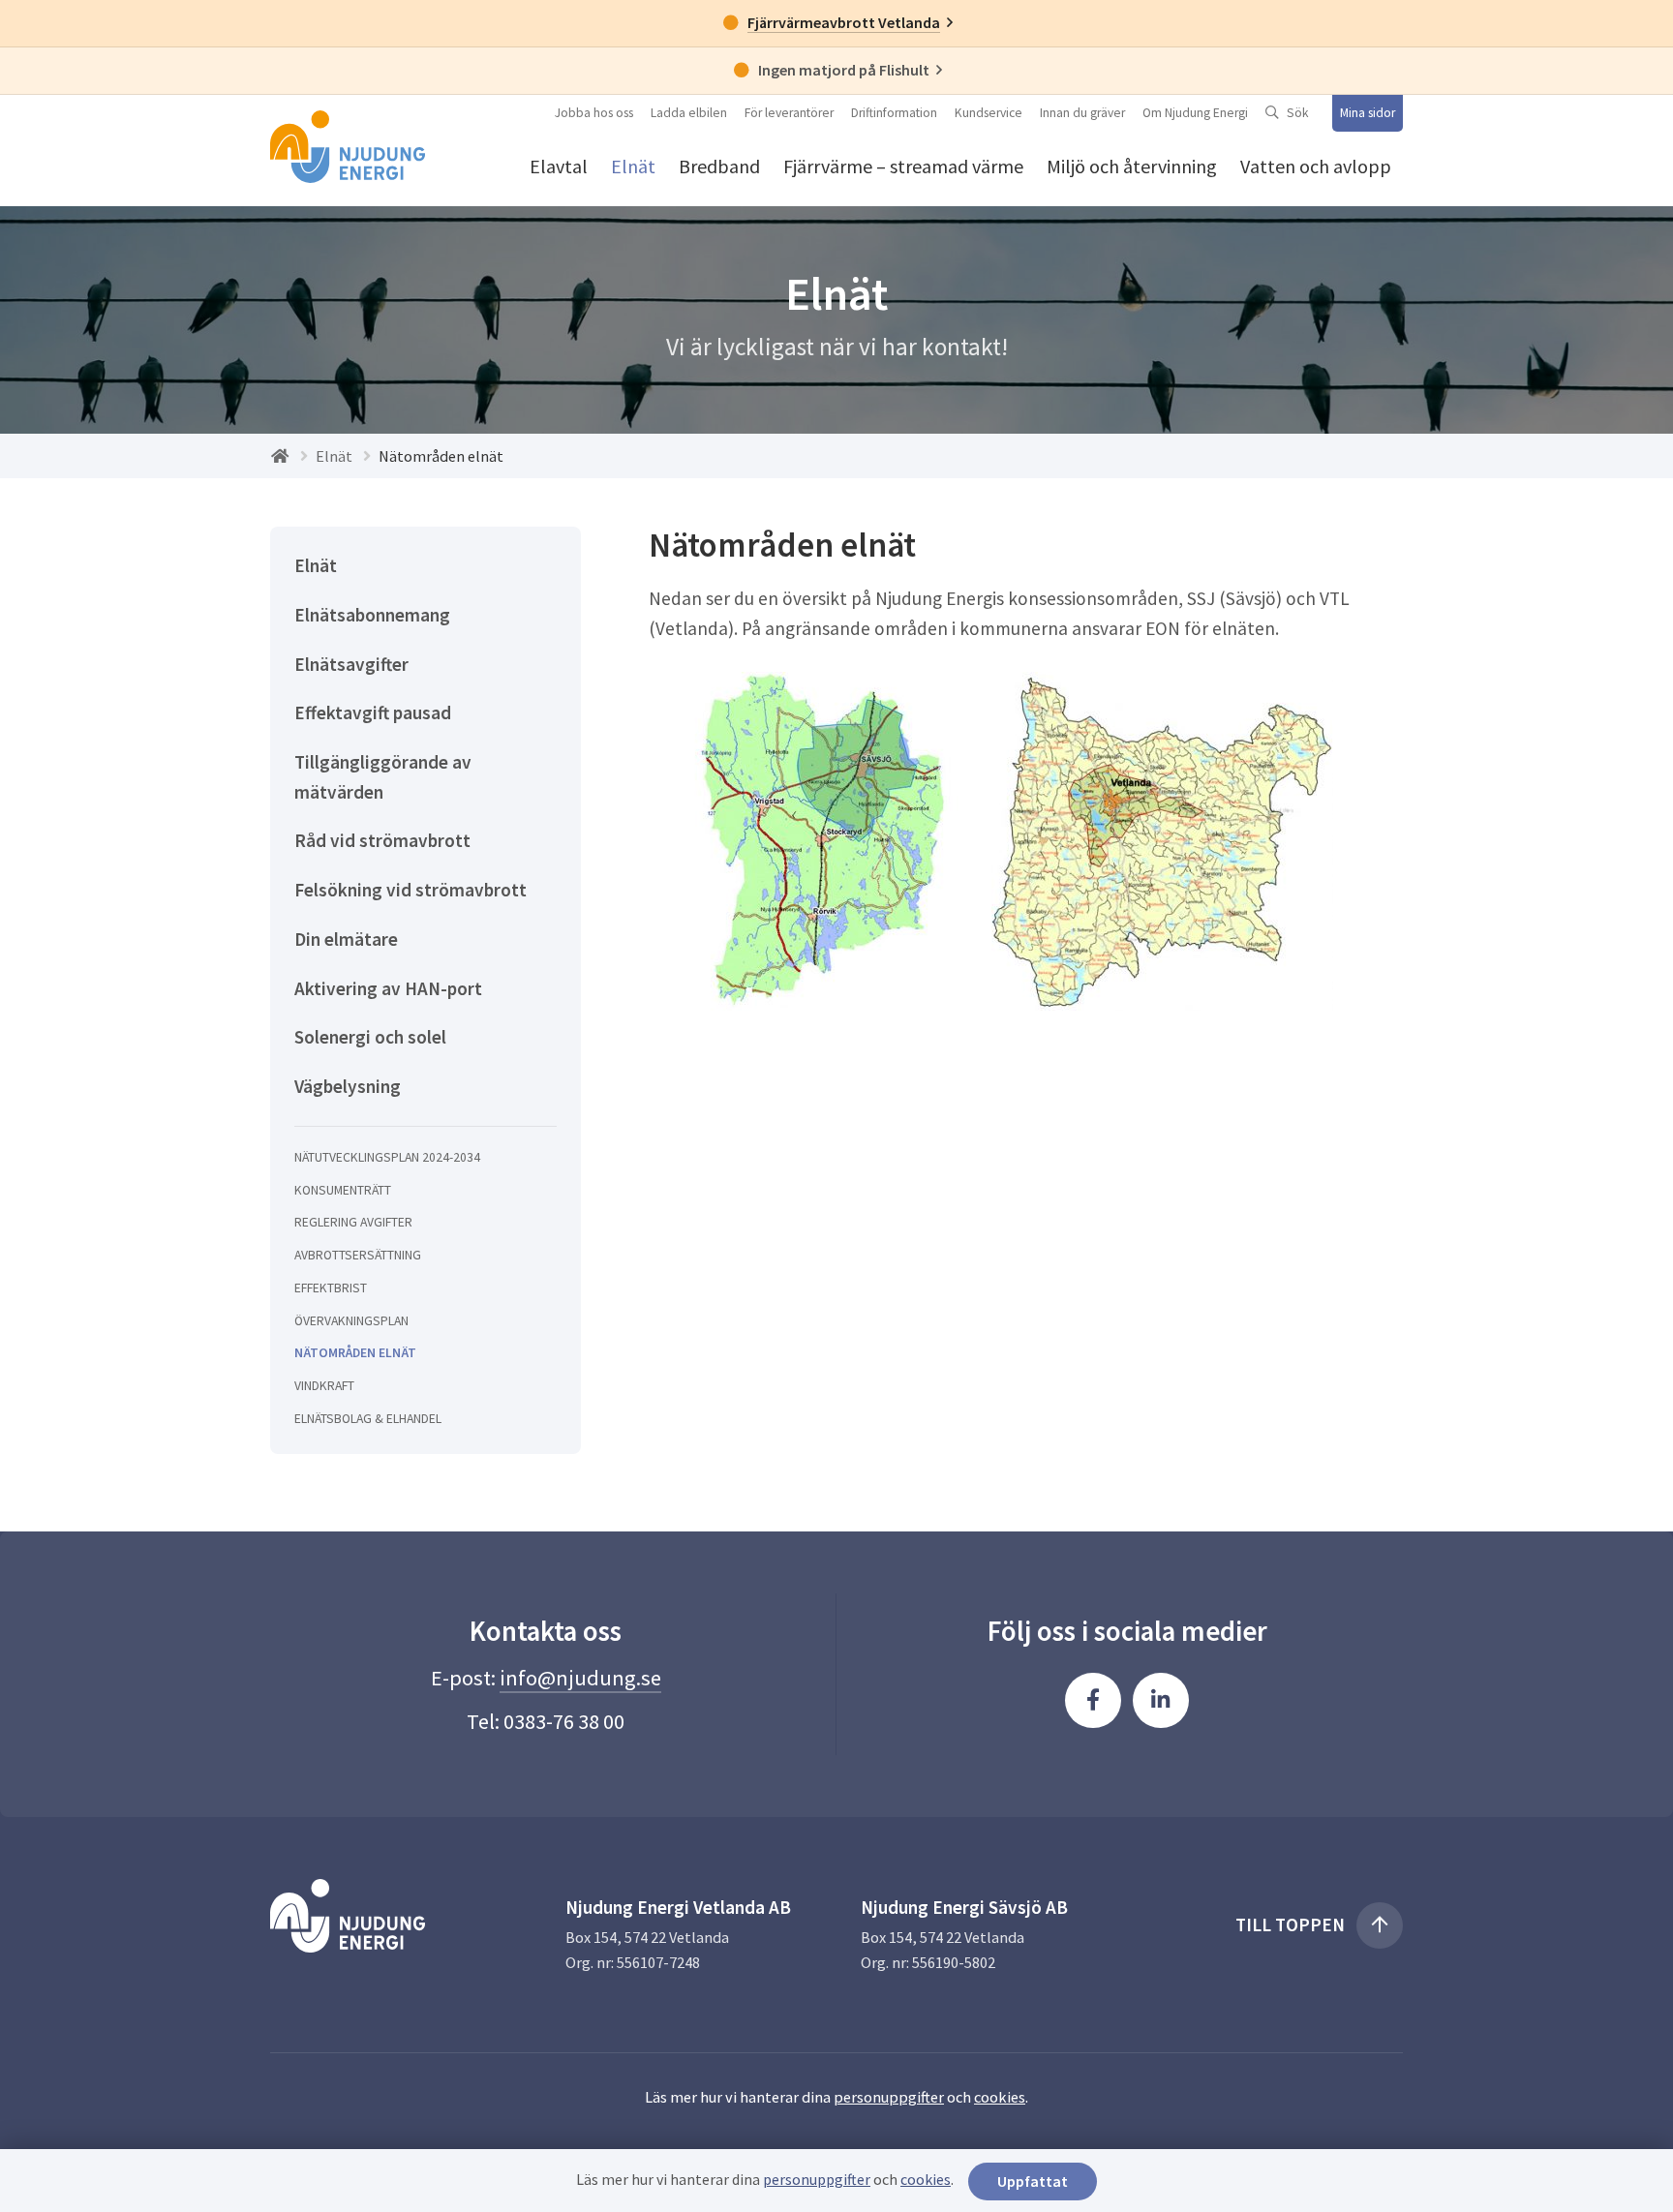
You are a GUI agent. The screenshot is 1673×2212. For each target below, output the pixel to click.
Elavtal (559, 166)
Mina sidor (1368, 113)
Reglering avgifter (353, 1222)
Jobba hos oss (594, 113)
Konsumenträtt (343, 1190)
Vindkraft (324, 1386)
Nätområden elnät (355, 1353)
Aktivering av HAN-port (388, 988)
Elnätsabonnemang (372, 615)
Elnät (633, 166)
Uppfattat (1033, 2181)
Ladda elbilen (689, 113)
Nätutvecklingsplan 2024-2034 (387, 1157)
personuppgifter (889, 2097)
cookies (1000, 2097)
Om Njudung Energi (1195, 113)
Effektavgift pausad (373, 712)
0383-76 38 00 (564, 1721)
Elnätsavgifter (351, 664)
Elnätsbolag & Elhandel (368, 1419)
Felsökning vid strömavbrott (411, 890)
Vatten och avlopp (1316, 166)
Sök (1298, 113)
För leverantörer (789, 113)
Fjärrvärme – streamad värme (903, 166)
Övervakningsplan (351, 1321)
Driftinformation (894, 113)
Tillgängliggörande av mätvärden (383, 777)
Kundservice (989, 113)
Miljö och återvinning (1132, 166)
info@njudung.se (580, 1678)
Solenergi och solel (370, 1037)
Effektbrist (331, 1288)
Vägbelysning (348, 1086)
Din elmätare (346, 939)
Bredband (719, 166)
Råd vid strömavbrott (382, 840)
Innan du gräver (1082, 113)
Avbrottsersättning (358, 1255)
